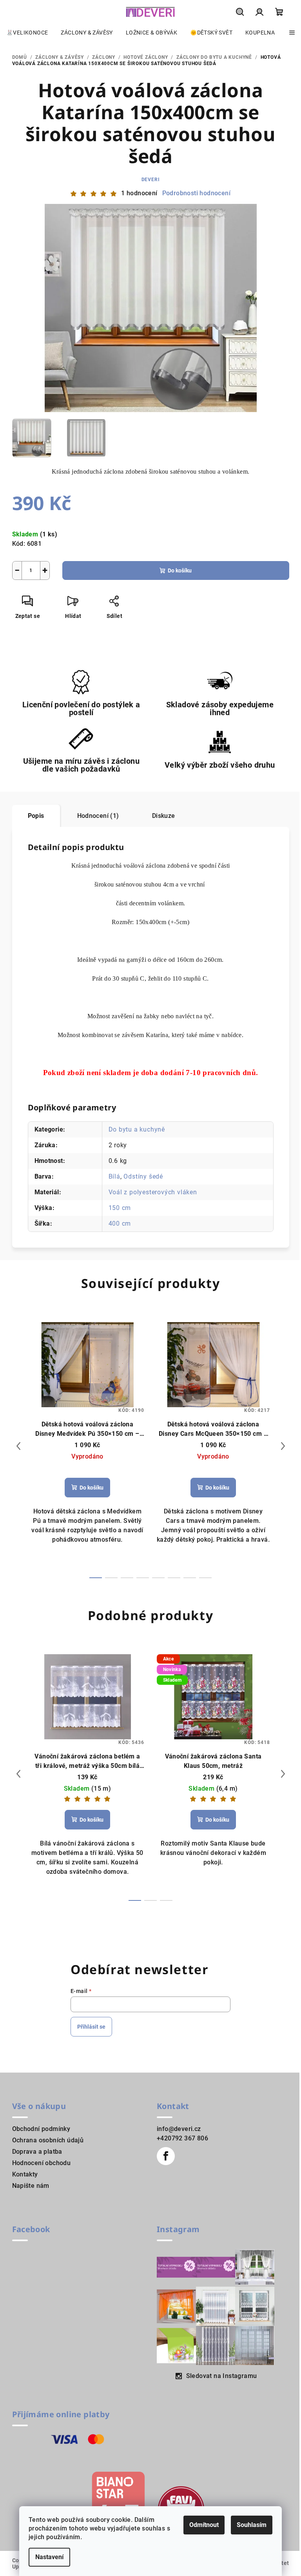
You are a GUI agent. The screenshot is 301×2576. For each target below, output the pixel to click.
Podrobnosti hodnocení (196, 193)
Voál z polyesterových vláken (153, 1192)
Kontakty (25, 2174)
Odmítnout (204, 2525)
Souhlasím (252, 2525)
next (283, 1446)
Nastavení (49, 2557)
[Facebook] (166, 2156)
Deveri (151, 180)
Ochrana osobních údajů (48, 2140)
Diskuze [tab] (164, 816)
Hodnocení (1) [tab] (98, 816)
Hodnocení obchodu (42, 2163)
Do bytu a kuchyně (137, 1129)
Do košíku (180, 570)
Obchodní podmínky (41, 2129)
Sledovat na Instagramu (222, 2376)
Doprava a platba (37, 2152)
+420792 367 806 (182, 2138)
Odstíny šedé (143, 1176)
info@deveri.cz (179, 2129)
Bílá (114, 1176)
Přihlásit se (91, 2027)
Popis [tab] (36, 816)
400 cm (120, 1224)
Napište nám (31, 2186)
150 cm (120, 1208)
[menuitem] (27, 33)
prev (18, 1446)
